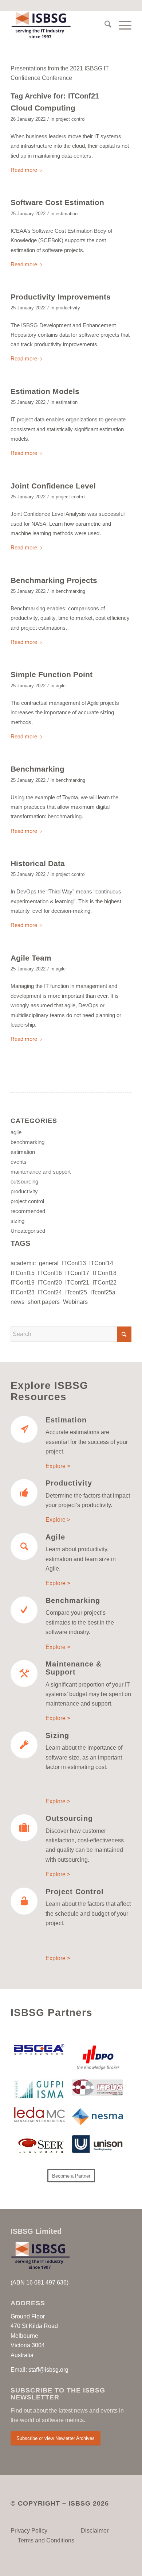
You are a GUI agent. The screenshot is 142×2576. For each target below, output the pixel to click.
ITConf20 (50, 1283)
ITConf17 (77, 1273)
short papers (44, 1302)
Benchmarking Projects (54, 580)
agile (61, 686)
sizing (17, 1221)
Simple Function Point (52, 674)
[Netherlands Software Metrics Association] (97, 2117)
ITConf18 (104, 1273)
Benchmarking (38, 769)
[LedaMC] (40, 2115)
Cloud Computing (43, 108)
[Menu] (121, 26)
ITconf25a (103, 1292)
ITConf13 (74, 1263)
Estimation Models (45, 391)
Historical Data (38, 863)
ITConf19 (23, 1283)
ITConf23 (23, 1292)
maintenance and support (41, 1172)
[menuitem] (104, 26)
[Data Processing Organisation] (97, 2057)
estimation (67, 214)
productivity (68, 308)
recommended (28, 1211)
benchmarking (70, 591)
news (17, 1302)
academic (23, 1263)
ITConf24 (50, 1292)
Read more (24, 170)
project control (71, 119)
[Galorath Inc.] (40, 2146)
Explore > (58, 1466)
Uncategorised (28, 1231)
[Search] (104, 26)
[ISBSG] (59, 26)
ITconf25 (76, 1292)
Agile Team (31, 958)
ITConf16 (50, 1273)
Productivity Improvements (61, 297)
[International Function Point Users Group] (97, 2088)
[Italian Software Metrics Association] (40, 2090)
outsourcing (24, 1181)
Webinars (75, 1302)
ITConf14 (101, 1263)
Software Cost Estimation (57, 202)
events (19, 1162)
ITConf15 (23, 1273)
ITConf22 (104, 1283)
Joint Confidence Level (53, 486)
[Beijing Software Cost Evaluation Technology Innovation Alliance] (40, 2050)
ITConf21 (77, 1283)
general (49, 1263)
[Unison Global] (97, 2144)
